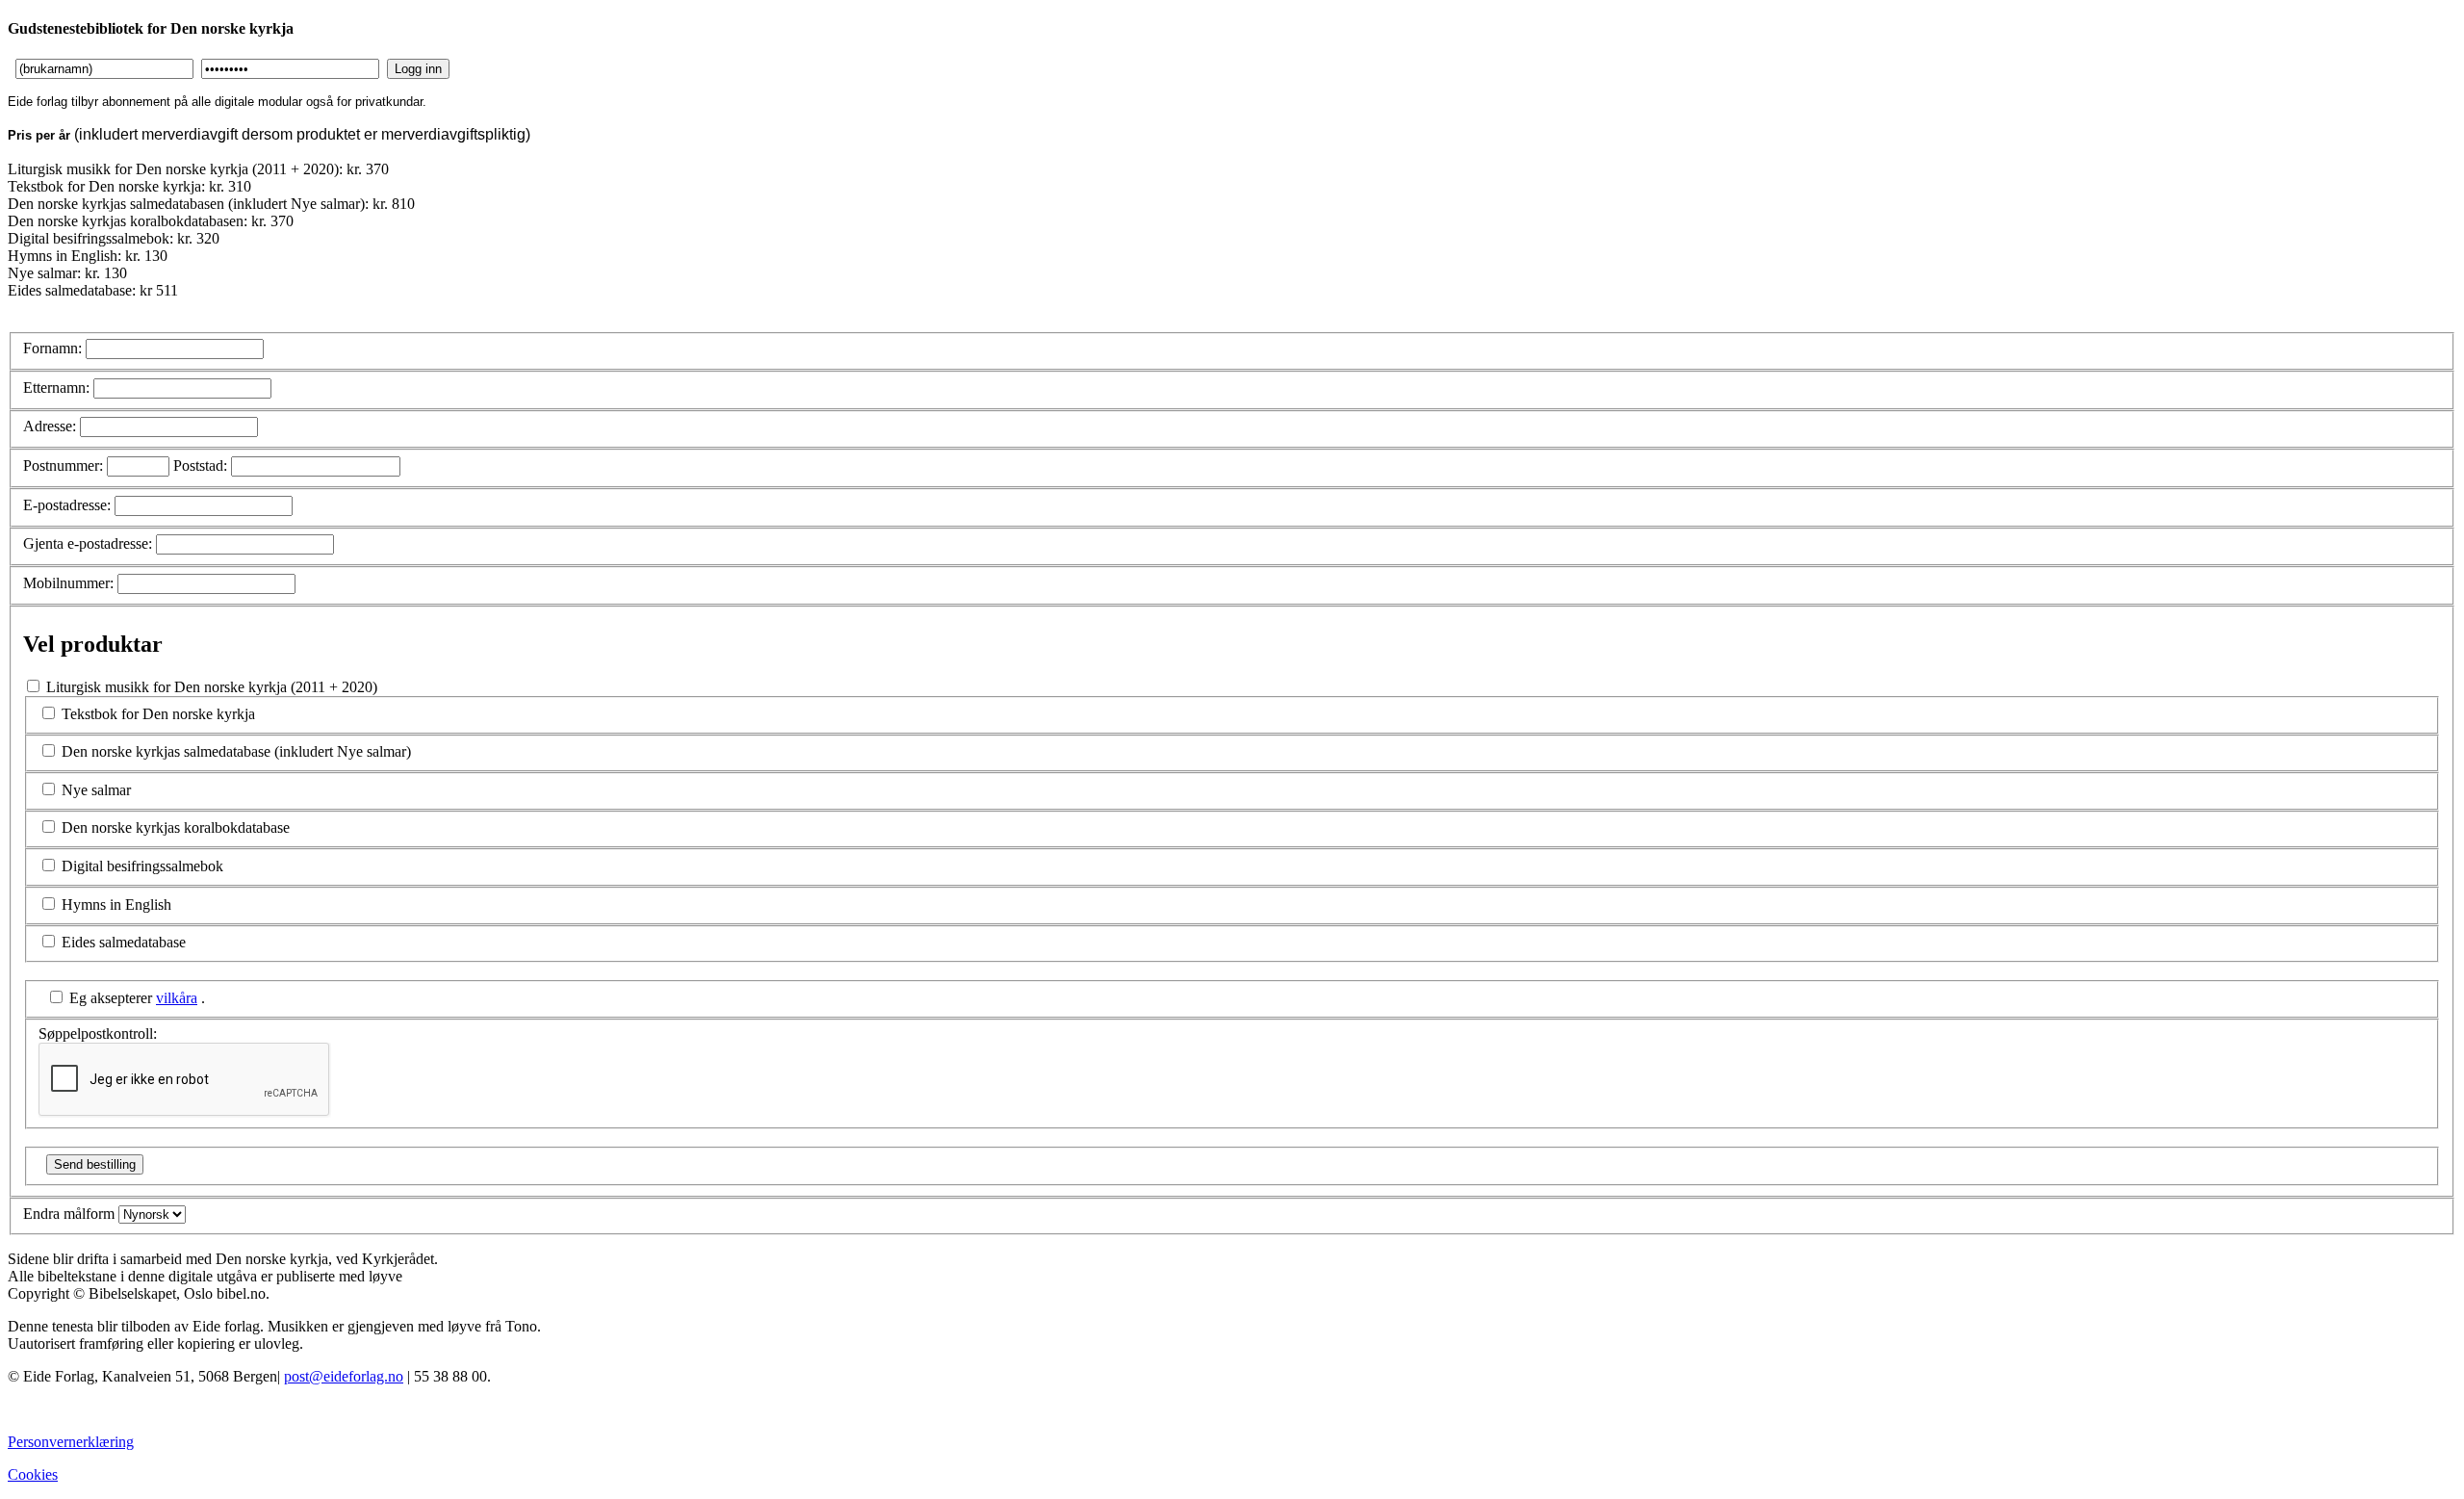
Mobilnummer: (68, 583)
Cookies (33, 1474)
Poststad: (200, 465)
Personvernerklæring (71, 1442)
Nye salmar (96, 790)
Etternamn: (56, 388)
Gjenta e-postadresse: (88, 543)
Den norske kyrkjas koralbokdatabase (176, 827)
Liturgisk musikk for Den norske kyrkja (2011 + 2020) (225, 860)
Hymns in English (116, 905)
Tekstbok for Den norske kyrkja (158, 714)
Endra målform (69, 1214)
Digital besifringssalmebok (142, 866)
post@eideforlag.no (344, 1376)
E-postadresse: (67, 505)
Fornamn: (52, 348)
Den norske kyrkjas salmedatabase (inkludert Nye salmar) (236, 751)
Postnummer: (63, 465)
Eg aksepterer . (137, 998)
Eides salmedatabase (124, 942)
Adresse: (50, 426)
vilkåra (177, 998)
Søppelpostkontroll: (98, 1034)
